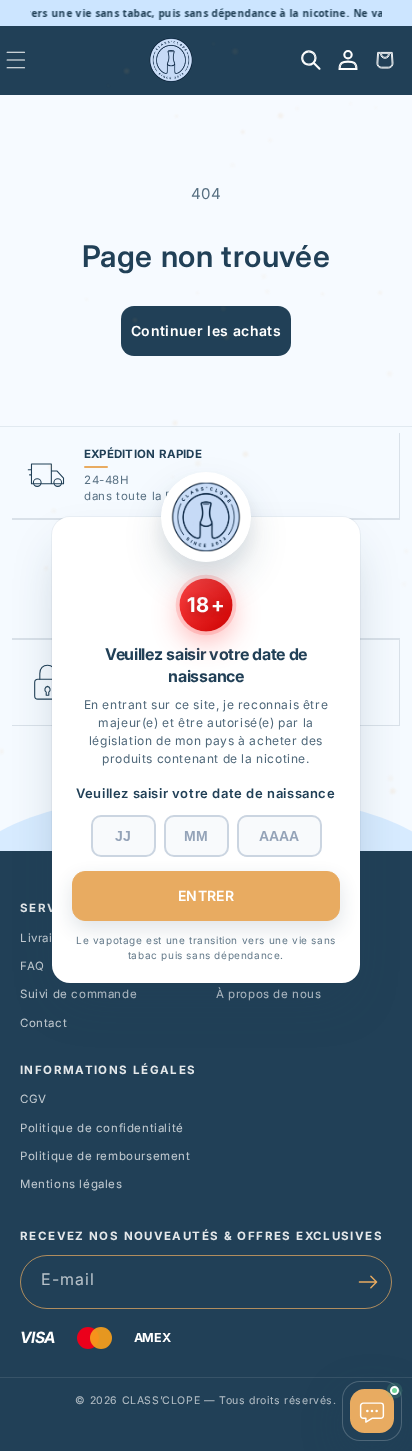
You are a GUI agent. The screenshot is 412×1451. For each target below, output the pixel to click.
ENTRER (206, 895)
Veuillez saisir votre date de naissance (205, 793)
